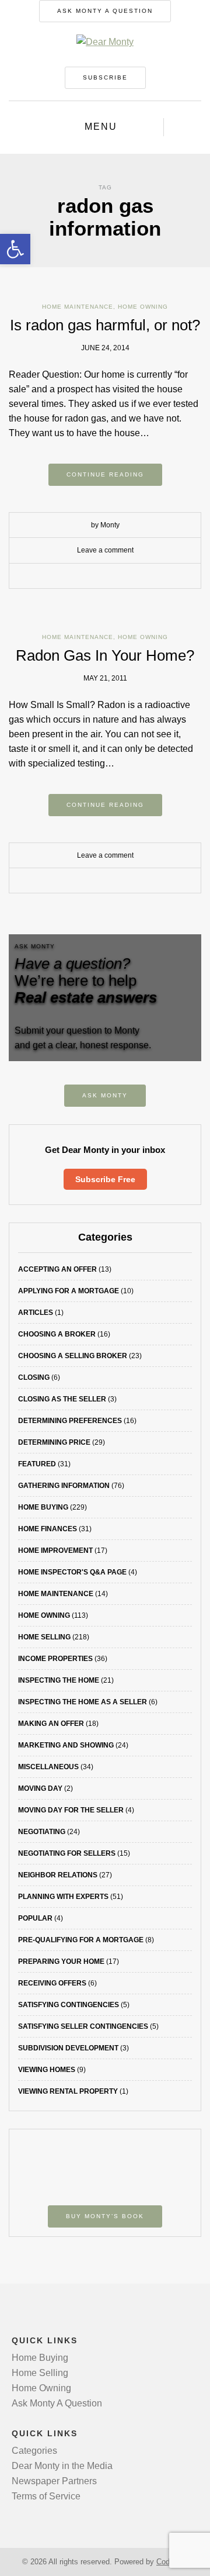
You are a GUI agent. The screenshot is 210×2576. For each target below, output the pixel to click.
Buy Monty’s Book (105, 2216)
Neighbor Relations (58, 1875)
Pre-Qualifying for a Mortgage (81, 1940)
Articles (36, 1313)
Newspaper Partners (54, 2481)
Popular (35, 1918)
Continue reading (105, 474)
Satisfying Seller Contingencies (83, 2026)
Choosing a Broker (57, 1334)
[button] (15, 249)
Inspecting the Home (59, 1680)
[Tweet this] (96, 576)
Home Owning (143, 307)
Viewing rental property (68, 2091)
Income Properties (55, 1659)
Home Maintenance (78, 307)
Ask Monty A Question (105, 11)
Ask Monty (105, 1095)
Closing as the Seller (62, 1399)
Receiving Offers (52, 1983)
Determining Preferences (70, 1421)
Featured (37, 1464)
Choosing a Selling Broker (73, 1356)
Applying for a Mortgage (69, 1291)
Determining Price (54, 1442)
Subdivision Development (68, 2048)
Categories (34, 2451)
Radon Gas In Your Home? (105, 655)
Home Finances (48, 1529)
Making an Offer (51, 1724)
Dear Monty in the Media (62, 2466)
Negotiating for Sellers (67, 1853)
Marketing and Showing (66, 1745)
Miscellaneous (48, 1767)
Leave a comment (105, 550)
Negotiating (42, 1832)
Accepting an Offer (57, 1269)
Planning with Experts (63, 1897)
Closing (34, 1377)
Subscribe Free (105, 1179)
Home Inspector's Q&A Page (72, 1572)
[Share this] (79, 576)
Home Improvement (55, 1551)
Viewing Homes (47, 2070)
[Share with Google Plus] (114, 576)
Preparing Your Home (61, 1962)
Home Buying (43, 1507)
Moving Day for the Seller (71, 1810)
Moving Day (40, 1788)
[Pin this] (131, 576)
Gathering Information (64, 1486)
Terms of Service (46, 2496)
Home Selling (44, 1637)
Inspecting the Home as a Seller (83, 1702)
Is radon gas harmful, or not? (105, 325)
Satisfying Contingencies (69, 2005)
